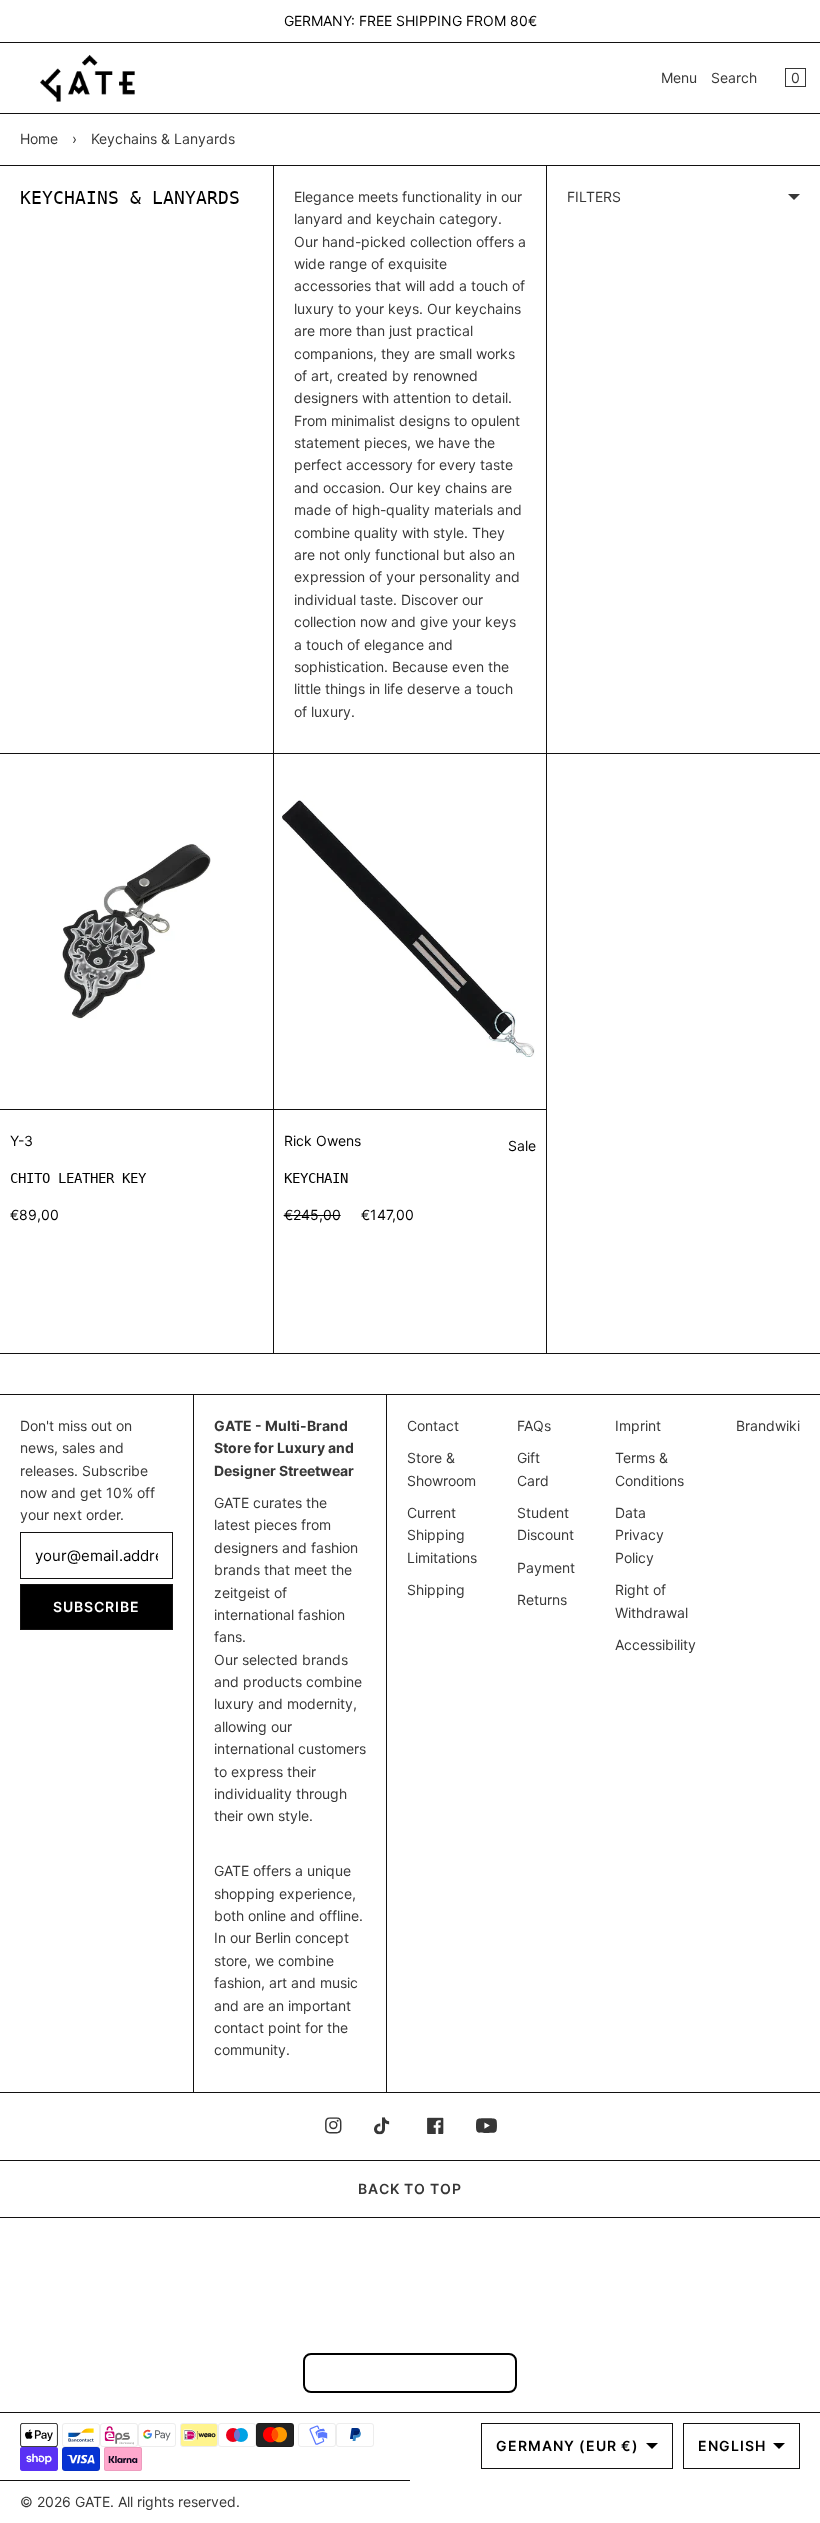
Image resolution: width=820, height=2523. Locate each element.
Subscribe (96, 1606)
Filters (594, 196)
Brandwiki (768, 1425)
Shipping (436, 1589)
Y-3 (21, 1140)
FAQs (534, 1425)
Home (39, 138)
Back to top (410, 2188)
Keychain (316, 1178)
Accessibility (655, 1644)
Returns (542, 1599)
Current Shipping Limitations (442, 1535)
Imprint (638, 1425)
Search (734, 77)
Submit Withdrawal (410, 2372)
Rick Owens (322, 1140)
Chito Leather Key (78, 1178)
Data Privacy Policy (639, 1535)
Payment (546, 1567)
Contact (433, 1425)
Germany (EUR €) (567, 2445)
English (732, 2445)
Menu (679, 77)
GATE (92, 2501)
